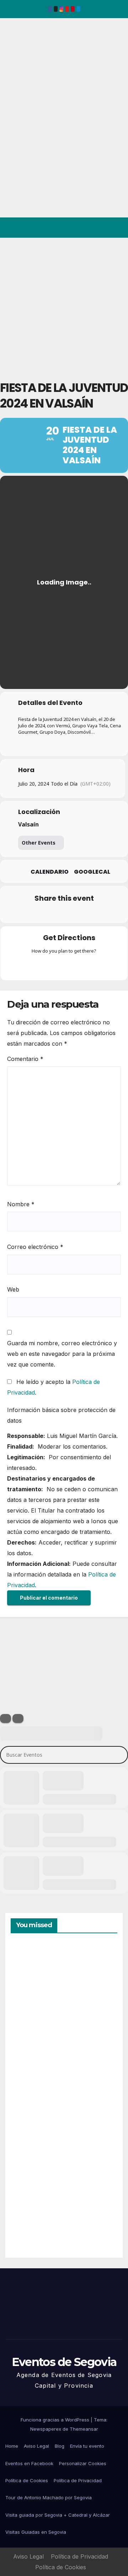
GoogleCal (92, 872)
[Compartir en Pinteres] (63, 913)
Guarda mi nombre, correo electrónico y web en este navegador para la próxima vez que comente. (62, 1354)
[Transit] (64, 966)
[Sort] (18, 1718)
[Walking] (78, 966)
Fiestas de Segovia (28, 2057)
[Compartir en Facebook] (20, 913)
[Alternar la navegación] (117, 228)
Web (13, 1289)
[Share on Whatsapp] (77, 913)
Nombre (21, 1204)
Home (12, 2446)
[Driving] (50, 966)
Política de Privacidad (78, 2480)
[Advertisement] (64, 305)
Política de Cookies (27, 2480)
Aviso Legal (36, 2446)
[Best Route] (36, 966)
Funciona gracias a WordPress (56, 2420)
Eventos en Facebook (29, 2463)
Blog (60, 2446)
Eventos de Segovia (16, 67)
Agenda (28, 2221)
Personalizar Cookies (83, 2463)
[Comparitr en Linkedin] (49, 913)
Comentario (25, 1059)
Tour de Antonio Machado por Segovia (49, 2497)
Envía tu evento (87, 2446)
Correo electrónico (35, 1247)
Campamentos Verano (35, 1978)
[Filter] (6, 1718)
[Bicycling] (92, 966)
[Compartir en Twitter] (35, 913)
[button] (92, 228)
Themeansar (84, 2429)
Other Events (39, 843)
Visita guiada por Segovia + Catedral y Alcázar (58, 2515)
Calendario (50, 872)
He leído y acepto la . (54, 1387)
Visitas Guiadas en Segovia (36, 2532)
